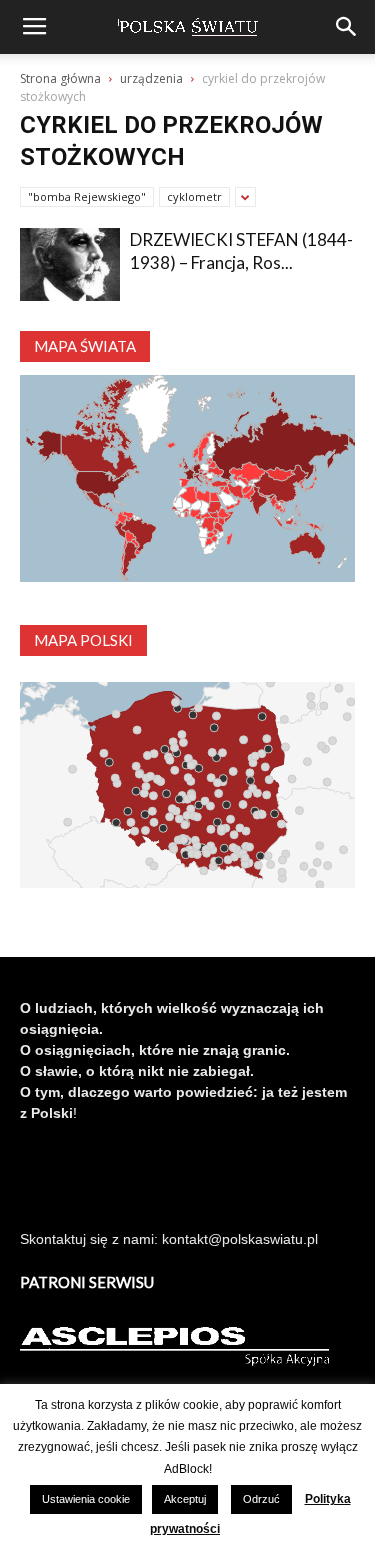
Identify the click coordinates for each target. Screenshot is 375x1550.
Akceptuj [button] (185, 1499)
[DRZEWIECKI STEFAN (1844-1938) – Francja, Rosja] (70, 264)
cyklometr (194, 196)
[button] (347, 27)
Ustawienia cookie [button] (86, 1499)
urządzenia (151, 78)
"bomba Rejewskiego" (87, 196)
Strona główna (60, 78)
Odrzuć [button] (261, 1499)
